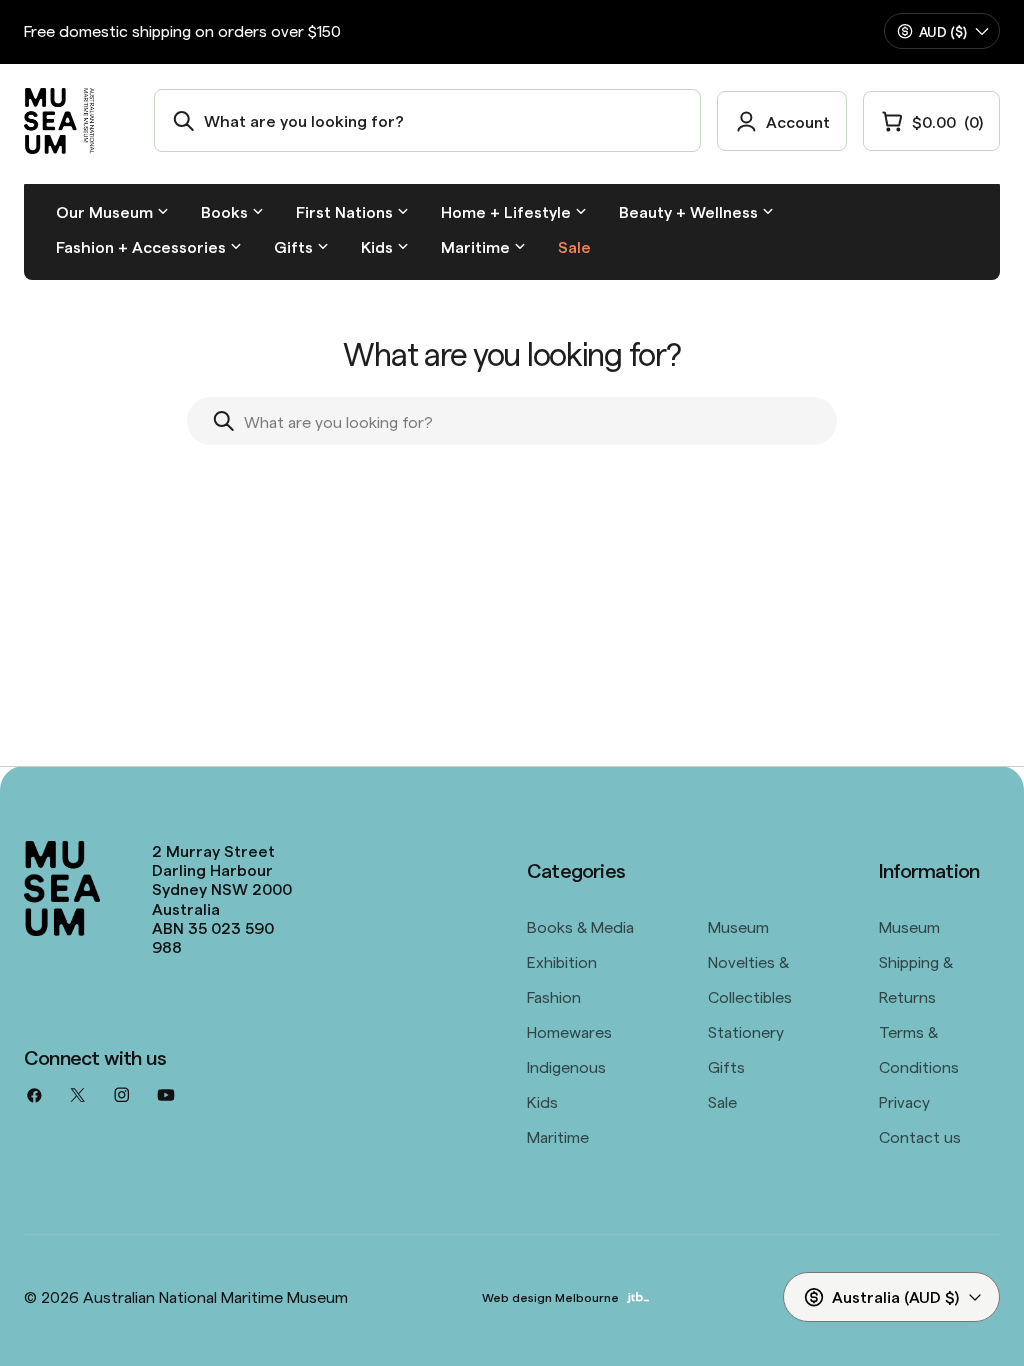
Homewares (569, 1031)
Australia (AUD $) (895, 1296)
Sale (722, 1101)
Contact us (920, 1136)
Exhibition (562, 961)
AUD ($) (943, 31)
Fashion (554, 996)
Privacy (904, 1101)
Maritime (558, 1136)
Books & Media (580, 926)
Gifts (726, 1066)
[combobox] (427, 120)
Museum (738, 926)
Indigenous (566, 1066)
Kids (542, 1101)
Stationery (746, 1031)
